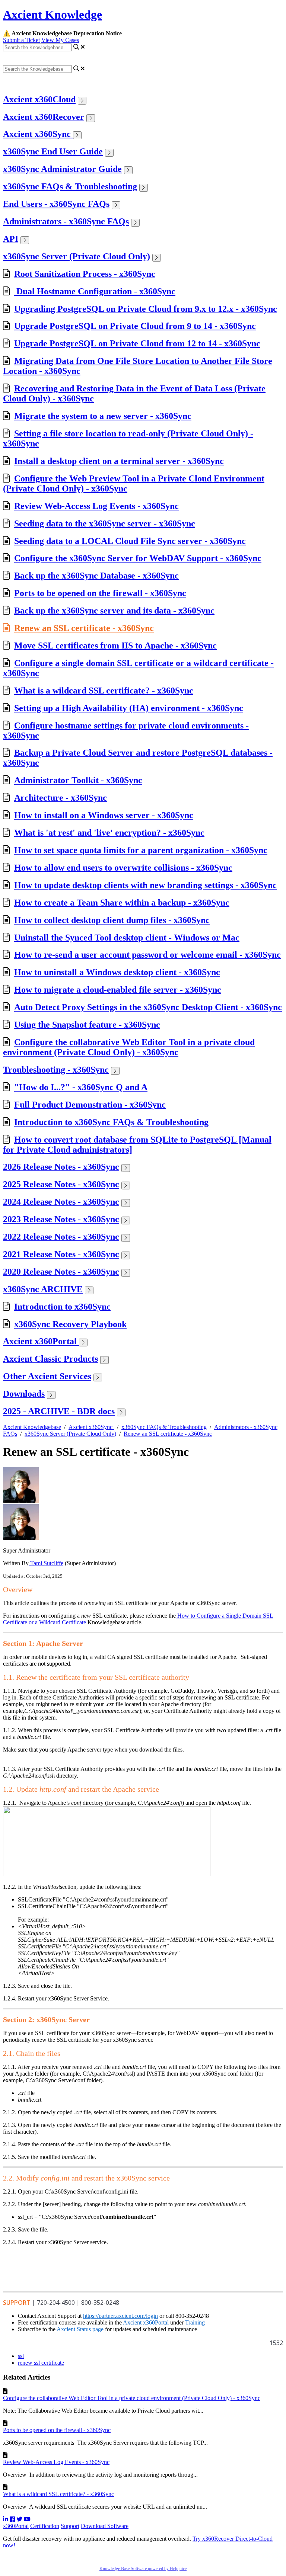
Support (70, 2526)
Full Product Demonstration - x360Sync (90, 1105)
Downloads (24, 1394)
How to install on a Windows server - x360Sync (104, 815)
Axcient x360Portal (41, 1341)
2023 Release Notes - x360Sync (61, 1219)
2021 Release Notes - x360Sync (61, 1254)
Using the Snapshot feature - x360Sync (87, 1025)
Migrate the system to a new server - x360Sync (103, 416)
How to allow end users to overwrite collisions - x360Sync (123, 868)
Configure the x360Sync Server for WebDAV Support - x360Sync (138, 558)
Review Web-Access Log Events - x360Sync (96, 506)
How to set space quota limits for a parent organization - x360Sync (141, 850)
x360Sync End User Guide (53, 151)
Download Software (105, 2526)
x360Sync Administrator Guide (62, 169)
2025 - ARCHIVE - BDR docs (59, 1411)
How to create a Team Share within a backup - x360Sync (122, 903)
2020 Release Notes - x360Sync (61, 1272)
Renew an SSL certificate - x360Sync (84, 628)
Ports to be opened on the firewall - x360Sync (100, 593)
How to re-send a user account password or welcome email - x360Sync (147, 955)
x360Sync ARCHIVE (43, 1289)
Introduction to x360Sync (62, 1307)
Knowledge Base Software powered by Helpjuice (143, 2569)
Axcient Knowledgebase (32, 1427)
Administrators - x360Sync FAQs (66, 221)
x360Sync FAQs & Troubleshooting (70, 186)
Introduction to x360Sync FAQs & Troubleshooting (111, 1122)
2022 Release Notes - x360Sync (61, 1237)
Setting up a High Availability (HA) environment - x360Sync (129, 708)
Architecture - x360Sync (61, 798)
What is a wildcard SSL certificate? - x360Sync (104, 691)
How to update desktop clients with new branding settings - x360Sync (145, 885)
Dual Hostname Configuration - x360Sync (95, 291)
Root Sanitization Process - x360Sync (85, 274)
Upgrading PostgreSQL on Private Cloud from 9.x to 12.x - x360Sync (146, 309)
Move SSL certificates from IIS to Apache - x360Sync (115, 645)
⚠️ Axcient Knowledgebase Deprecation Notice (62, 33)
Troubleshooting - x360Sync (56, 1070)
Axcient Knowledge (53, 15)
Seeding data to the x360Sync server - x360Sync (105, 523)
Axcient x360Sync (38, 134)
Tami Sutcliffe (46, 1563)
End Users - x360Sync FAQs (56, 204)
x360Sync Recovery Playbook (70, 1324)
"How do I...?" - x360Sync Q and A (81, 1087)
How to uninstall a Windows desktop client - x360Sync (117, 972)
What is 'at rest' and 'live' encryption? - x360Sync (109, 833)
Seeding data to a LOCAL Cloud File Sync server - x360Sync (130, 541)
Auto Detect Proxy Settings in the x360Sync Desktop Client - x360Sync (148, 1007)
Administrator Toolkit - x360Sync (78, 780)
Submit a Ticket (21, 40)
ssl (21, 2356)
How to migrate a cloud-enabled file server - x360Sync (118, 990)
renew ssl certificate (41, 2363)
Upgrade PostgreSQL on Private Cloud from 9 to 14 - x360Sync (135, 326)
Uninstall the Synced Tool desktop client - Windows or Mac (127, 938)
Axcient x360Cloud (39, 99)
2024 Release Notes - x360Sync (61, 1202)
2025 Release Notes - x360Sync (61, 1184)
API (11, 239)
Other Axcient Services (47, 1376)
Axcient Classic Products (50, 1359)
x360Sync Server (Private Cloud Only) (77, 256)
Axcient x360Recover (44, 117)
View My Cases (60, 40)
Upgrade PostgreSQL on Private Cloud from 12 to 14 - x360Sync (137, 343)
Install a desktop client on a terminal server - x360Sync (119, 461)
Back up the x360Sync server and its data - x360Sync (114, 611)
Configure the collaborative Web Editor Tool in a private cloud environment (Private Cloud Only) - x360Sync (129, 1047)
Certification (45, 2526)
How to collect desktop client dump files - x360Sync (112, 920)
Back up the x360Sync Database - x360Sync (96, 576)
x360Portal (16, 2526)
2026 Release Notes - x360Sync (61, 1167)
